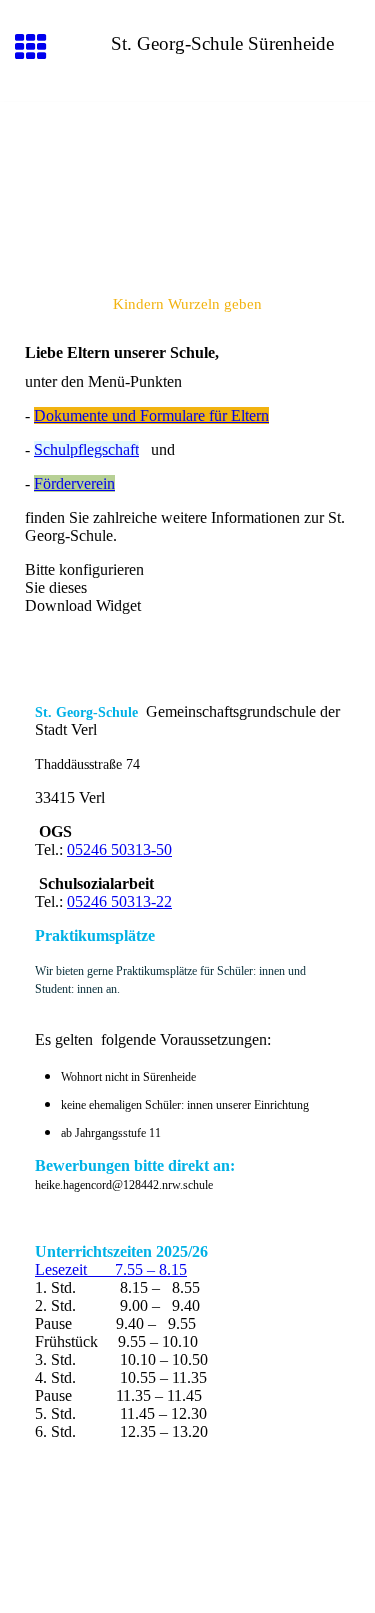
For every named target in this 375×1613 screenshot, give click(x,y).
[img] (187, 186)
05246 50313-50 (119, 849)
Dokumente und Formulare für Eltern (151, 415)
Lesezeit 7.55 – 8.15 (111, 1269)
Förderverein (74, 483)
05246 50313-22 (119, 901)
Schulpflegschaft (86, 449)
